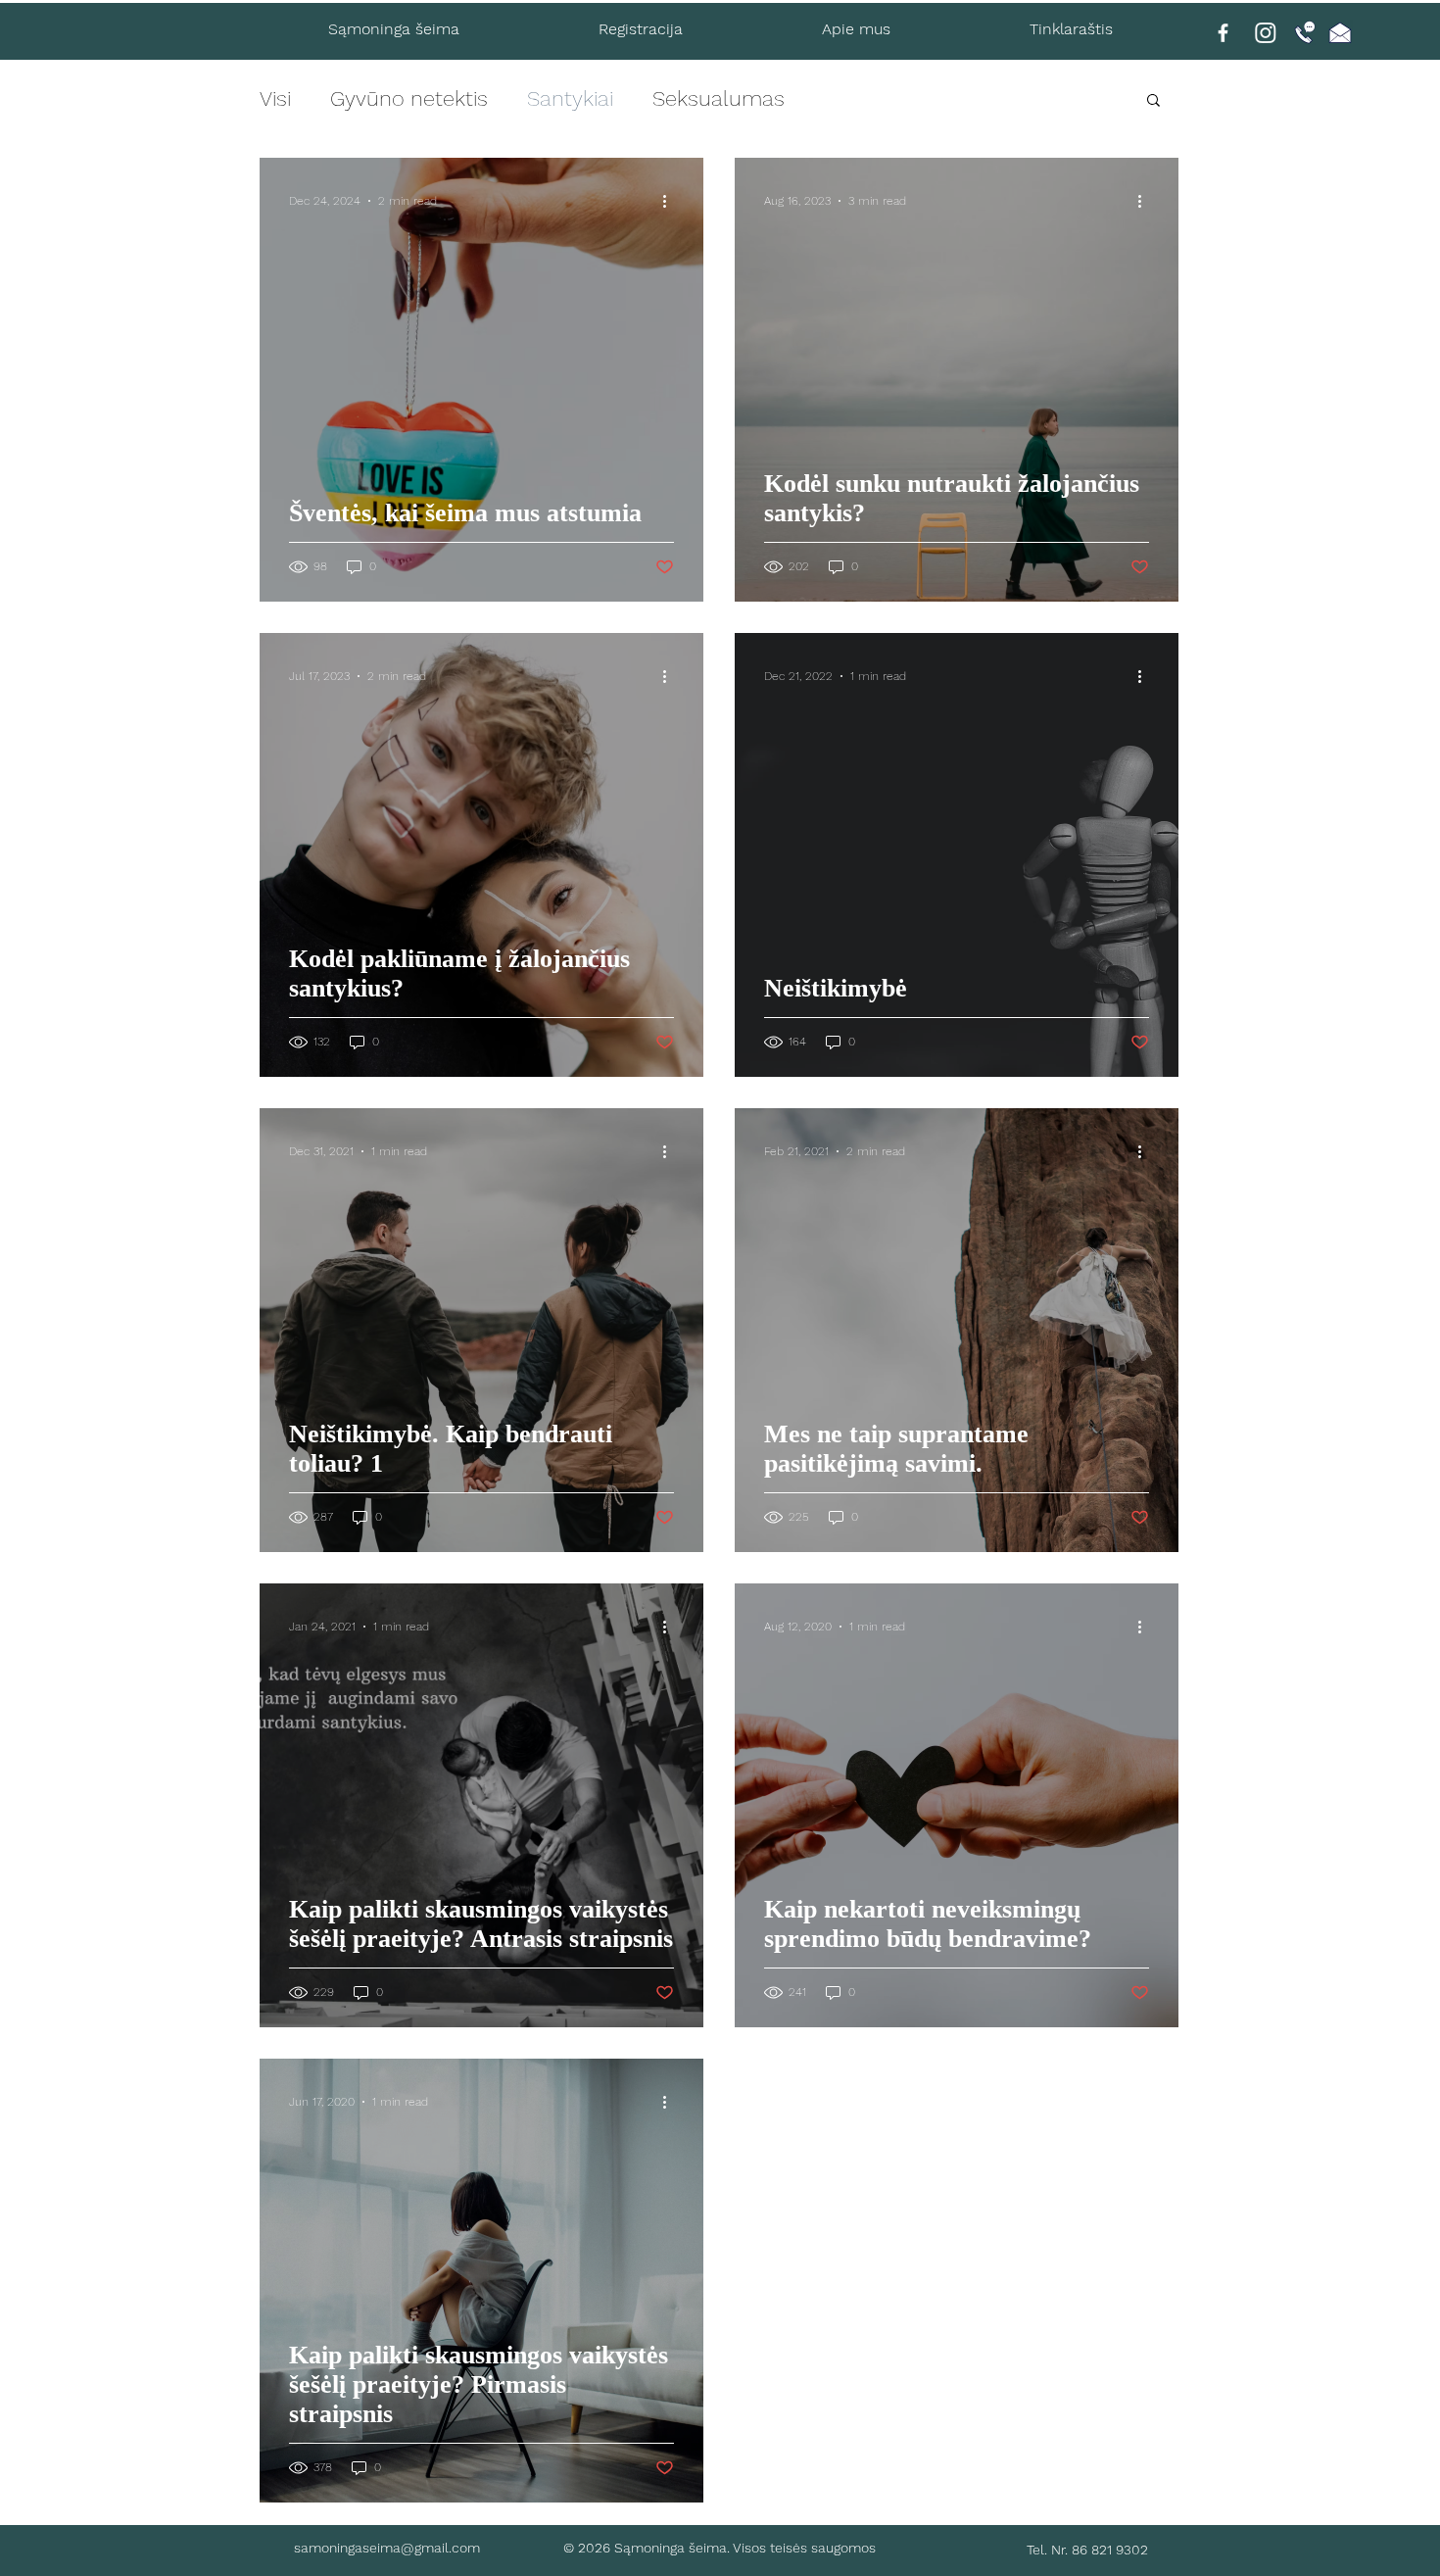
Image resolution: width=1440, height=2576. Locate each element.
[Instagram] (1266, 32)
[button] (1153, 101)
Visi (275, 98)
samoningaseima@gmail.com (387, 2548)
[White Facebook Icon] (1223, 33)
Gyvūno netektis (409, 98)
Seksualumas (719, 98)
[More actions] (671, 201)
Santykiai (570, 98)
